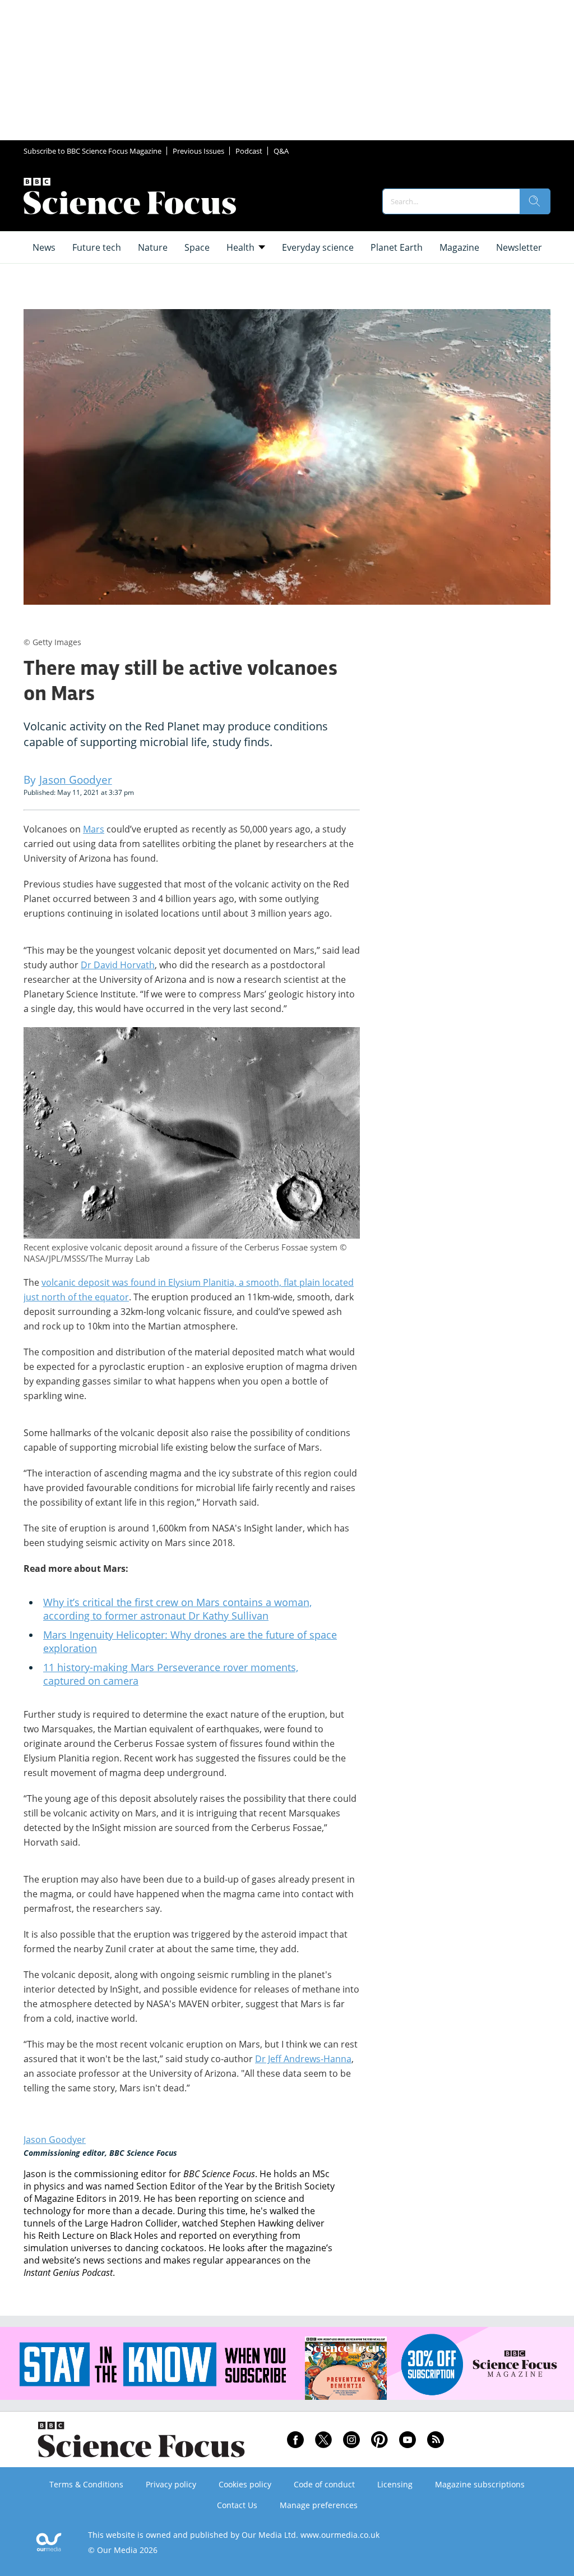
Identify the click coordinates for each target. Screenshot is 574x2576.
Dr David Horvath (118, 965)
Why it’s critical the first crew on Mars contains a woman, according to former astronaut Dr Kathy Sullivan (177, 1609)
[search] (535, 201)
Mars (94, 829)
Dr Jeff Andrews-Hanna (303, 2059)
